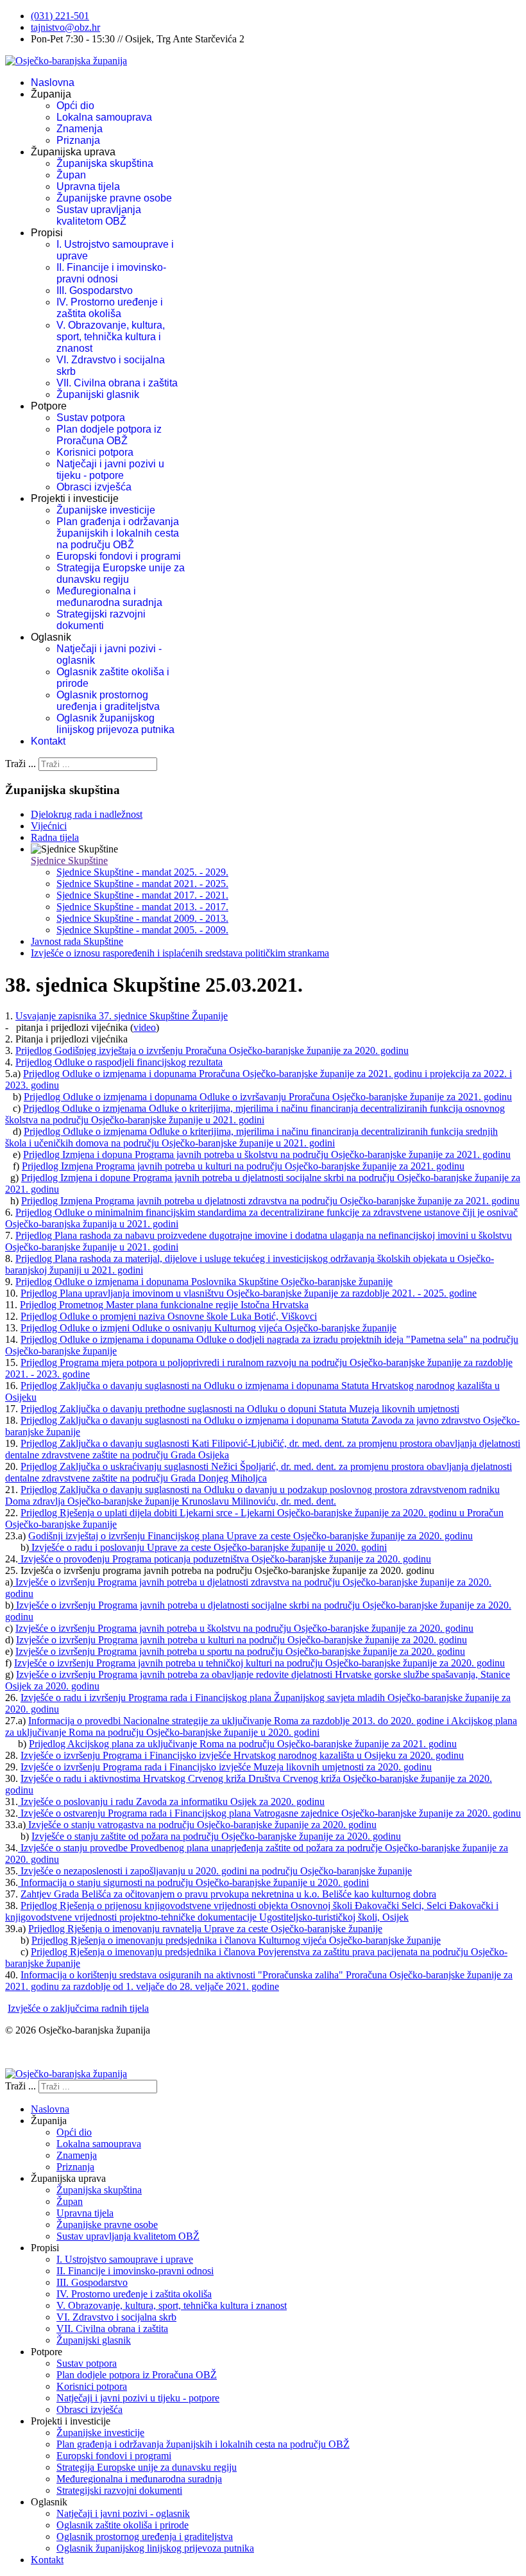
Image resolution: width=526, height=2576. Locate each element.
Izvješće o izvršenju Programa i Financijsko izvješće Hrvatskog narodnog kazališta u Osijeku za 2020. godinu (242, 1755)
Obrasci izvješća (94, 487)
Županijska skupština (105, 163)
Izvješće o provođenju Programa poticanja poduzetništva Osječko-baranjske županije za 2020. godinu (225, 1559)
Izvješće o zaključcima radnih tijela (78, 2008)
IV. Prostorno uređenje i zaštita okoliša (110, 308)
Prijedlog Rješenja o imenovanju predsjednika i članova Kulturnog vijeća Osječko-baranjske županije (236, 1940)
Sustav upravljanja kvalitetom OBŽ (99, 215)
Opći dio (75, 106)
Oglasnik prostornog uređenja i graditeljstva (108, 701)
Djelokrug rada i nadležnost (87, 814)
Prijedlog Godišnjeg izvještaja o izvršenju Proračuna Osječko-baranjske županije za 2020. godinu (212, 1050)
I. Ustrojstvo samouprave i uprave (125, 2259)
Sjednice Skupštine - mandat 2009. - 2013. (142, 918)
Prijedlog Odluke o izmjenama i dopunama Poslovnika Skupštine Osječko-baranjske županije (204, 1282)
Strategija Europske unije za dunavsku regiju (121, 574)
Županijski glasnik (98, 394)
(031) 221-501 (60, 16)
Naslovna (53, 82)
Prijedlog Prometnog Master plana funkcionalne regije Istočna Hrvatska (164, 1305)
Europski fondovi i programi (119, 556)
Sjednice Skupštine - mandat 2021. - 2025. (142, 884)
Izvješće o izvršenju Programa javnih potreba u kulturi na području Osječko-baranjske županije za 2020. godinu (242, 1640)
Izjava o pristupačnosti (50, 2052)
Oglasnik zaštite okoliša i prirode (123, 2525)
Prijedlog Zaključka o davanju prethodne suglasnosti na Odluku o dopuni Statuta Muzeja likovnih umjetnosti (240, 1409)
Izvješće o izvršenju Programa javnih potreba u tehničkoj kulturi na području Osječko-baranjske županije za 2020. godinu (259, 1663)
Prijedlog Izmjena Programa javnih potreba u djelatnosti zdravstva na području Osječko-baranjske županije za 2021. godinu (270, 1201)
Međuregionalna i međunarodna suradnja (109, 597)
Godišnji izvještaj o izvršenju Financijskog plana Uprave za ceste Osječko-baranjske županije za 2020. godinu (250, 1536)
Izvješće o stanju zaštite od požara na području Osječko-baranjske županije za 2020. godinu (216, 1836)
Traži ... (21, 764)
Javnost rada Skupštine (77, 941)
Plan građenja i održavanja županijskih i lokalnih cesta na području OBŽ (118, 533)
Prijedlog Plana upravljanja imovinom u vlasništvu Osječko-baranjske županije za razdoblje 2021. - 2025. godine (249, 1293)
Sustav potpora (91, 418)
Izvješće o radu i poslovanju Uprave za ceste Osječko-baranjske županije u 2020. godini (208, 1547)
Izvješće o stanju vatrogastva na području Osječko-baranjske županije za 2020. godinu (201, 1825)
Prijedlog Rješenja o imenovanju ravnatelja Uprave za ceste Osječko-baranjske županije (205, 1929)
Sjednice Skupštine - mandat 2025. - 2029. (142, 872)
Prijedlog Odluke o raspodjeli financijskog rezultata (119, 1062)
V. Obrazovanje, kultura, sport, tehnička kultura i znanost (111, 337)
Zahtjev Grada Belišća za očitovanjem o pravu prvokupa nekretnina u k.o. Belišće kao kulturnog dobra (228, 1894)
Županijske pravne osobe (114, 198)
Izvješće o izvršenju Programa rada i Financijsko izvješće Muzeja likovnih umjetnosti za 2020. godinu (226, 1767)
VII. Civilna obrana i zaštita (117, 383)
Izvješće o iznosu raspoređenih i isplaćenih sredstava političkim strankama (180, 953)
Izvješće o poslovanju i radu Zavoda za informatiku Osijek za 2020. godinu (171, 1802)
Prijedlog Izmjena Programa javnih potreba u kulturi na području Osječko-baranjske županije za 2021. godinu (243, 1166)
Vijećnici (49, 826)
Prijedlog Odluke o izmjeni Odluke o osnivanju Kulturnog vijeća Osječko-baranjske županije (208, 1328)
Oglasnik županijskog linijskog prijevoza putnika (115, 724)
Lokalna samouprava (104, 117)
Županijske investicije (106, 510)
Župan (71, 175)
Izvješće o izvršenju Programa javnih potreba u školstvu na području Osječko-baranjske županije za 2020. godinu (244, 1628)
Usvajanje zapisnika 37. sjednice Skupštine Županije (122, 1016)
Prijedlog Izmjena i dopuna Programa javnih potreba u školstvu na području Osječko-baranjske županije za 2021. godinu (267, 1154)
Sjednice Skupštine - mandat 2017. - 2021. (142, 895)
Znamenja (80, 129)
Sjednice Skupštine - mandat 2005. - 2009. (142, 930)
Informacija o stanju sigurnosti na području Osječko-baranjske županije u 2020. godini (193, 1882)
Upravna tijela (88, 186)
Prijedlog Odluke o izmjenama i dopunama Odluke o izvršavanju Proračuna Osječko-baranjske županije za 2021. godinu (268, 1097)
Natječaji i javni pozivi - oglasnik (123, 2513)
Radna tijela (55, 837)
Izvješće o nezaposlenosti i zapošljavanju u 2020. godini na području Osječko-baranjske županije (215, 1871)
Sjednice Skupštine (69, 860)
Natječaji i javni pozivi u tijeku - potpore (110, 470)
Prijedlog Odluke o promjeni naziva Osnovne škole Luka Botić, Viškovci (169, 1316)
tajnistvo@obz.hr (65, 27)
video (145, 1027)
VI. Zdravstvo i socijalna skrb (116, 2317)
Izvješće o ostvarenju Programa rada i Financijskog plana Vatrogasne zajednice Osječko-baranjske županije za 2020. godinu (269, 1813)
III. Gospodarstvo (95, 290)
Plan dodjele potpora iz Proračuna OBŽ (109, 435)
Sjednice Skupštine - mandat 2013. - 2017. (142, 907)
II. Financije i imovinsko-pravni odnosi (111, 273)
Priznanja (78, 140)
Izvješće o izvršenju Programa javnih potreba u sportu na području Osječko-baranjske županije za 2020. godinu (240, 1651)
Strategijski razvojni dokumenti (101, 620)
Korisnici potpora (95, 452)
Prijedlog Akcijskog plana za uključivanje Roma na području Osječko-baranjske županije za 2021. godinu (243, 1744)
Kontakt (48, 741)
